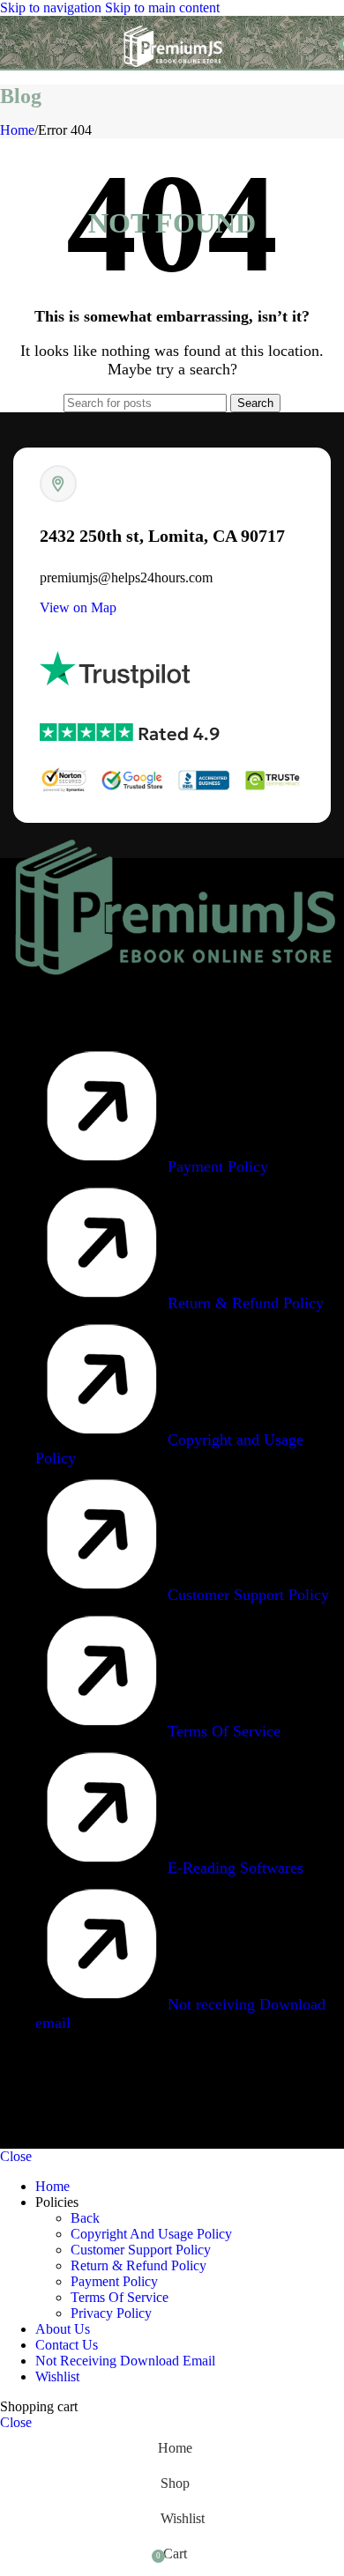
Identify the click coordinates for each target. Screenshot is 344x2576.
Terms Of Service (120, 2297)
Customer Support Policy (141, 2250)
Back (85, 2218)
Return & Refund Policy (138, 2265)
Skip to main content (162, 7)
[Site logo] (172, 73)
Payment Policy (114, 2281)
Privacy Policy (111, 2313)
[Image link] (172, 991)
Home (17, 130)
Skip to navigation (52, 7)
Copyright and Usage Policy (151, 2234)
